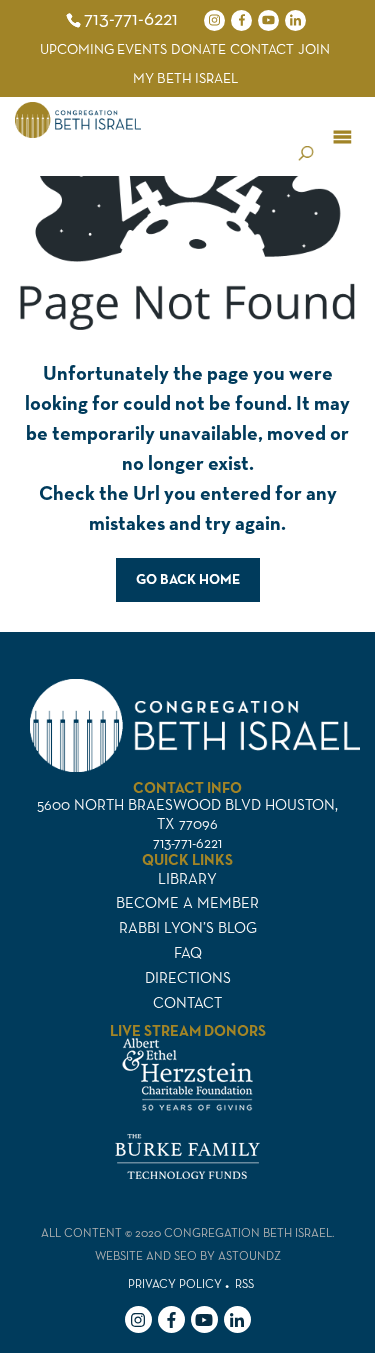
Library (187, 878)
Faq (188, 952)
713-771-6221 (131, 18)
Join (314, 49)
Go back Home (188, 579)
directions (188, 977)
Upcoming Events (103, 49)
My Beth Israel (185, 78)
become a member (187, 902)
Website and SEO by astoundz (188, 1255)
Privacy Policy (175, 1283)
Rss (244, 1283)
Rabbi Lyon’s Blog (188, 927)
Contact (262, 49)
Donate (198, 49)
